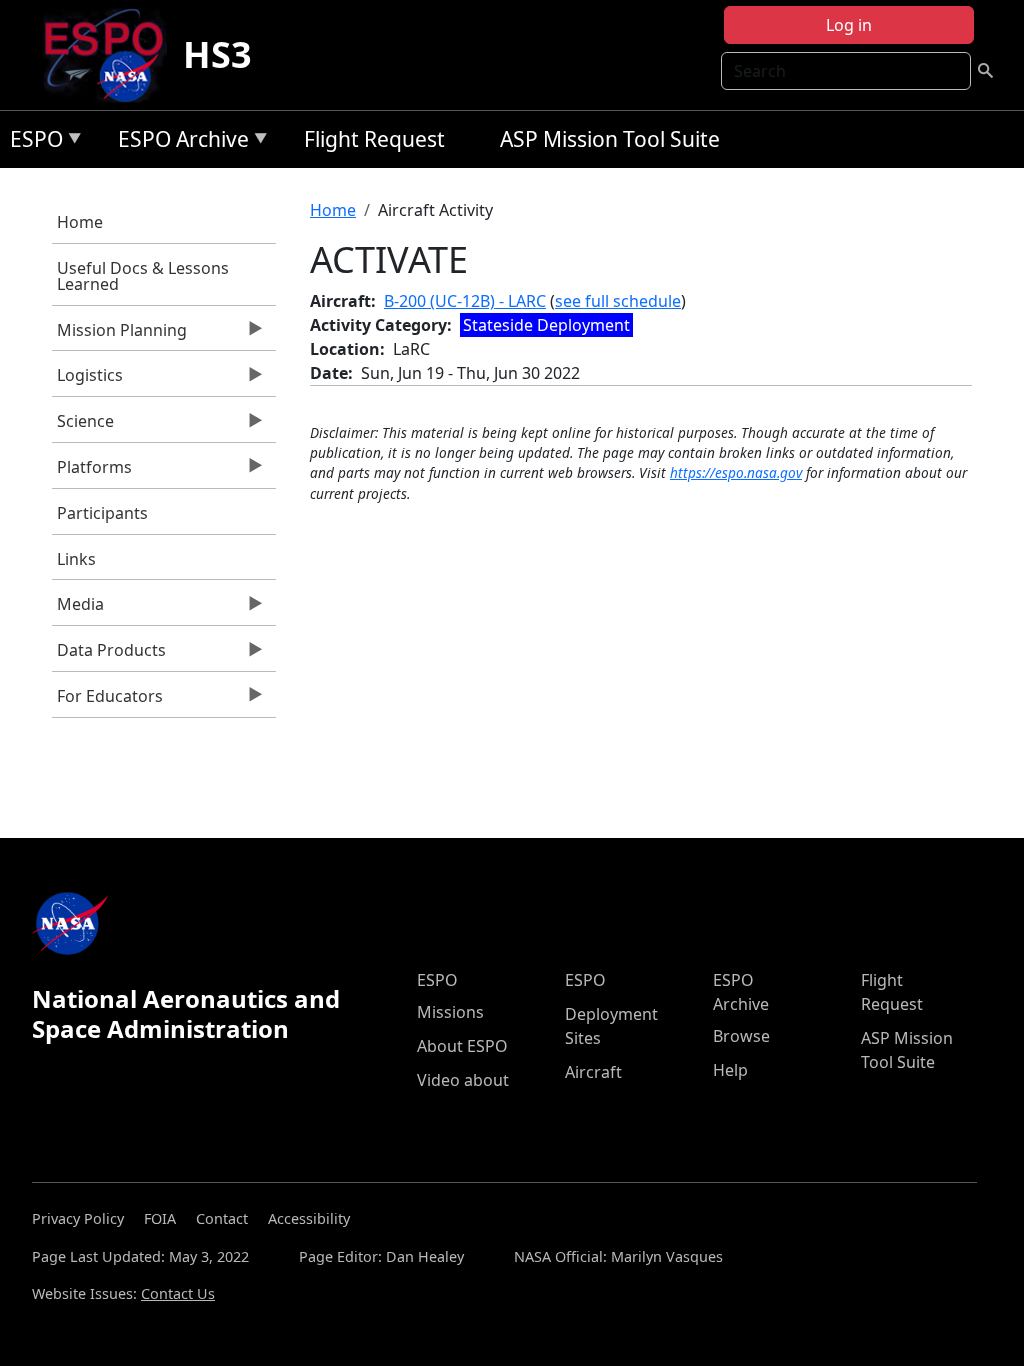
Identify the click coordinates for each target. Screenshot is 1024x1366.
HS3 (217, 54)
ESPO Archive (178, 142)
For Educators (107, 701)
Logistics (87, 380)
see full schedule (618, 301)
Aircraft (593, 1072)
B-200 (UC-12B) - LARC (465, 301)
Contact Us (178, 1293)
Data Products (109, 655)
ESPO (31, 142)
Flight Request (374, 139)
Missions (450, 1012)
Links (76, 559)
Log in (849, 25)
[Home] (111, 55)
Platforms (92, 472)
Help (730, 1070)
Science (83, 426)
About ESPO (462, 1046)
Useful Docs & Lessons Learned (143, 276)
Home (80, 222)
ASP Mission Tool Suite (610, 139)
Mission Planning (119, 335)
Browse (741, 1036)
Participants (102, 513)
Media (78, 609)
